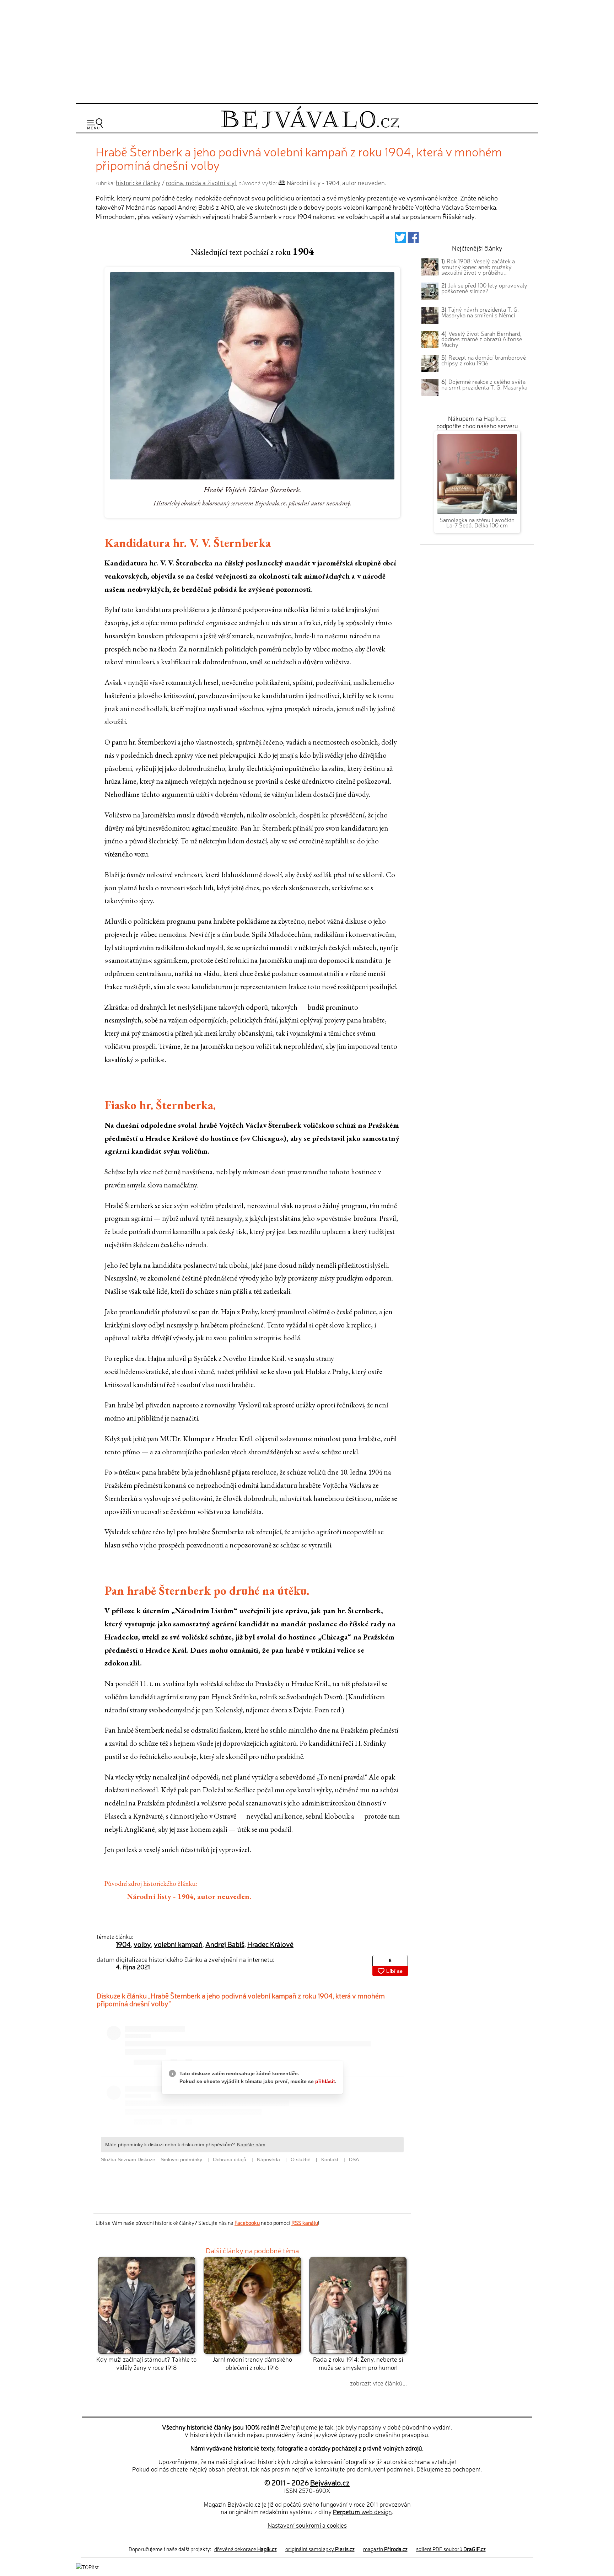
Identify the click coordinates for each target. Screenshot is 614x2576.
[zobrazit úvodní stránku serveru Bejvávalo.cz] (310, 127)
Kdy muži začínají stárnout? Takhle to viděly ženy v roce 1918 (146, 2363)
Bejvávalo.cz (330, 2482)
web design (362, 2511)
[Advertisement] (307, 50)
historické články (138, 183)
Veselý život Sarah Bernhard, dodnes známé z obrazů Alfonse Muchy (482, 339)
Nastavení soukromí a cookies (307, 2525)
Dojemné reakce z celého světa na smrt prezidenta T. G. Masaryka (484, 384)
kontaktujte (330, 2469)
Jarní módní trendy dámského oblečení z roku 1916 (252, 2363)
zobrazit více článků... (378, 2383)
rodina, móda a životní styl (201, 183)
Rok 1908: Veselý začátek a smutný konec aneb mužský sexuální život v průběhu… (478, 267)
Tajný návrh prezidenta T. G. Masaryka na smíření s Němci (480, 312)
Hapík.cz (495, 418)
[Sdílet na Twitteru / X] (400, 239)
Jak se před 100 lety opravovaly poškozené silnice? (484, 288)
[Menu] (95, 124)
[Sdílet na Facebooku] (413, 239)
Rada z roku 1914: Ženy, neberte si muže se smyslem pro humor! (358, 2363)
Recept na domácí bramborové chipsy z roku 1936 (484, 360)
